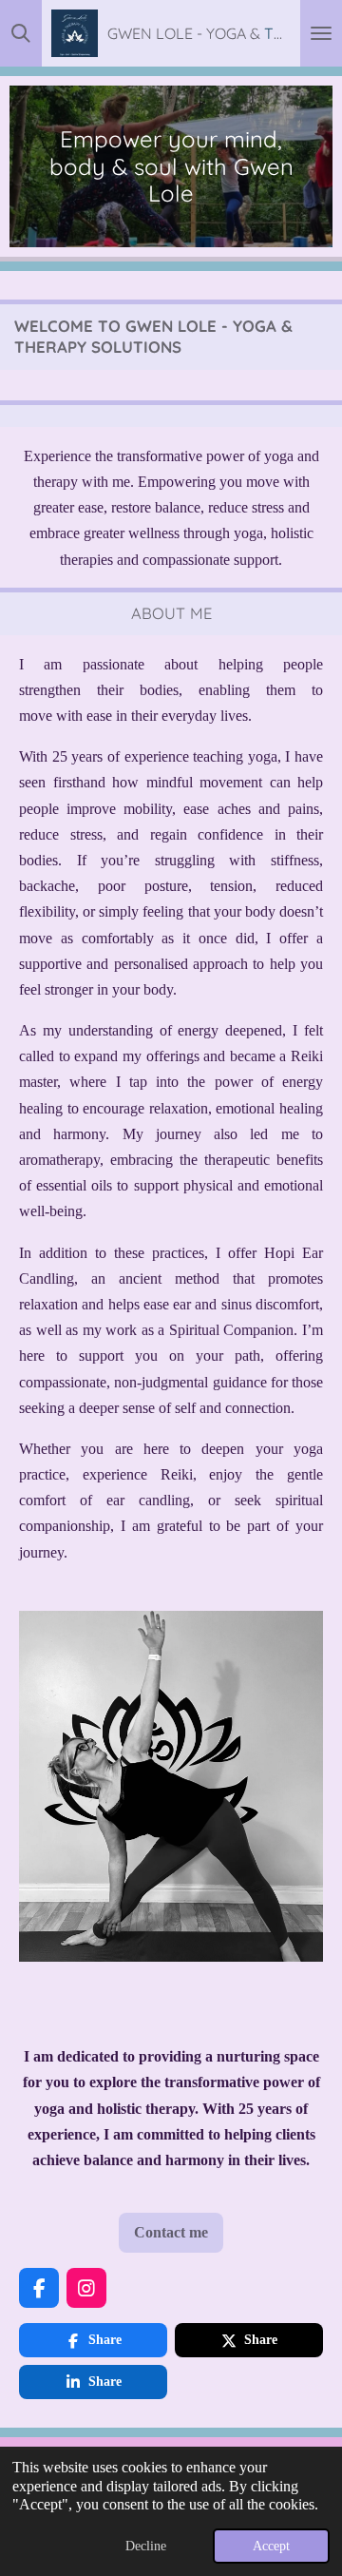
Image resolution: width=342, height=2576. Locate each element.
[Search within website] (21, 33)
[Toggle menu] (321, 33)
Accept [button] (271, 2546)
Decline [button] (146, 2546)
